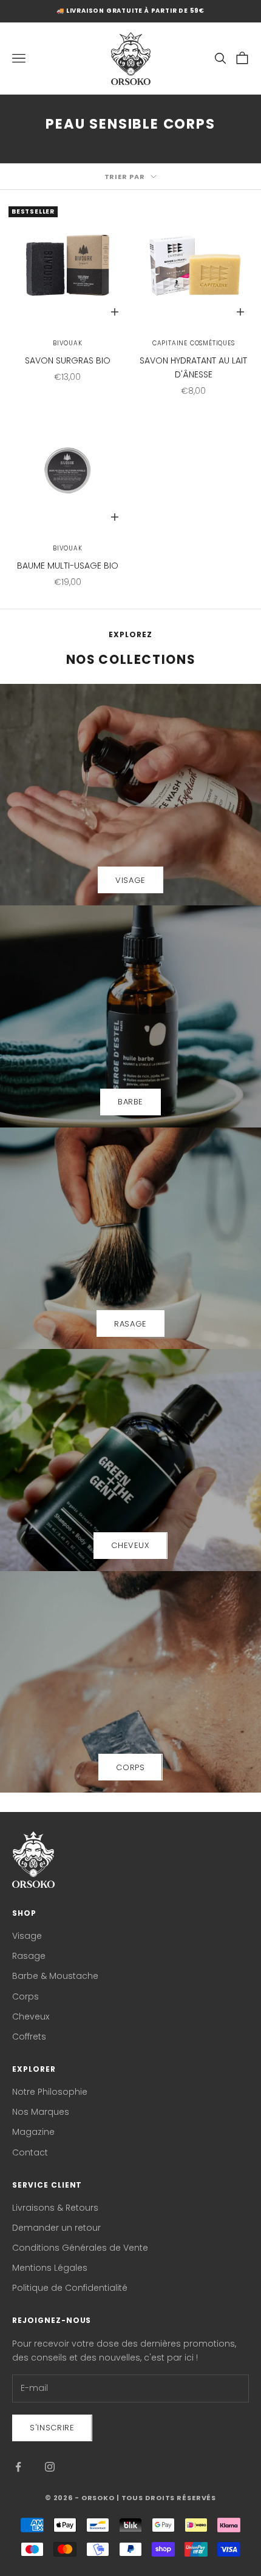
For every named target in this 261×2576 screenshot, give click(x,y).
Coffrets (29, 2037)
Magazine (33, 2132)
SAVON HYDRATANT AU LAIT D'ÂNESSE (193, 367)
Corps (25, 1996)
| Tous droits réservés (166, 2498)
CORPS (130, 1767)
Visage (27, 1936)
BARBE (130, 1102)
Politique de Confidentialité (70, 2288)
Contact (30, 2152)
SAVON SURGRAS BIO (68, 360)
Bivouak (68, 343)
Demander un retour (56, 2228)
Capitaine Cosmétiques (194, 343)
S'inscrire (52, 2428)
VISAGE (130, 880)
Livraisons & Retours (55, 2208)
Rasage (29, 1956)
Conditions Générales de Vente (80, 2248)
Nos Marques (41, 2112)
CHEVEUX (130, 1545)
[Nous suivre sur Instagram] (50, 2467)
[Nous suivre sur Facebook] (18, 2467)
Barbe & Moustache (55, 1976)
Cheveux (31, 2017)
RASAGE (130, 1324)
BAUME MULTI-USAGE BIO (68, 566)
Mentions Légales (50, 2268)
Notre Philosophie (50, 2092)
